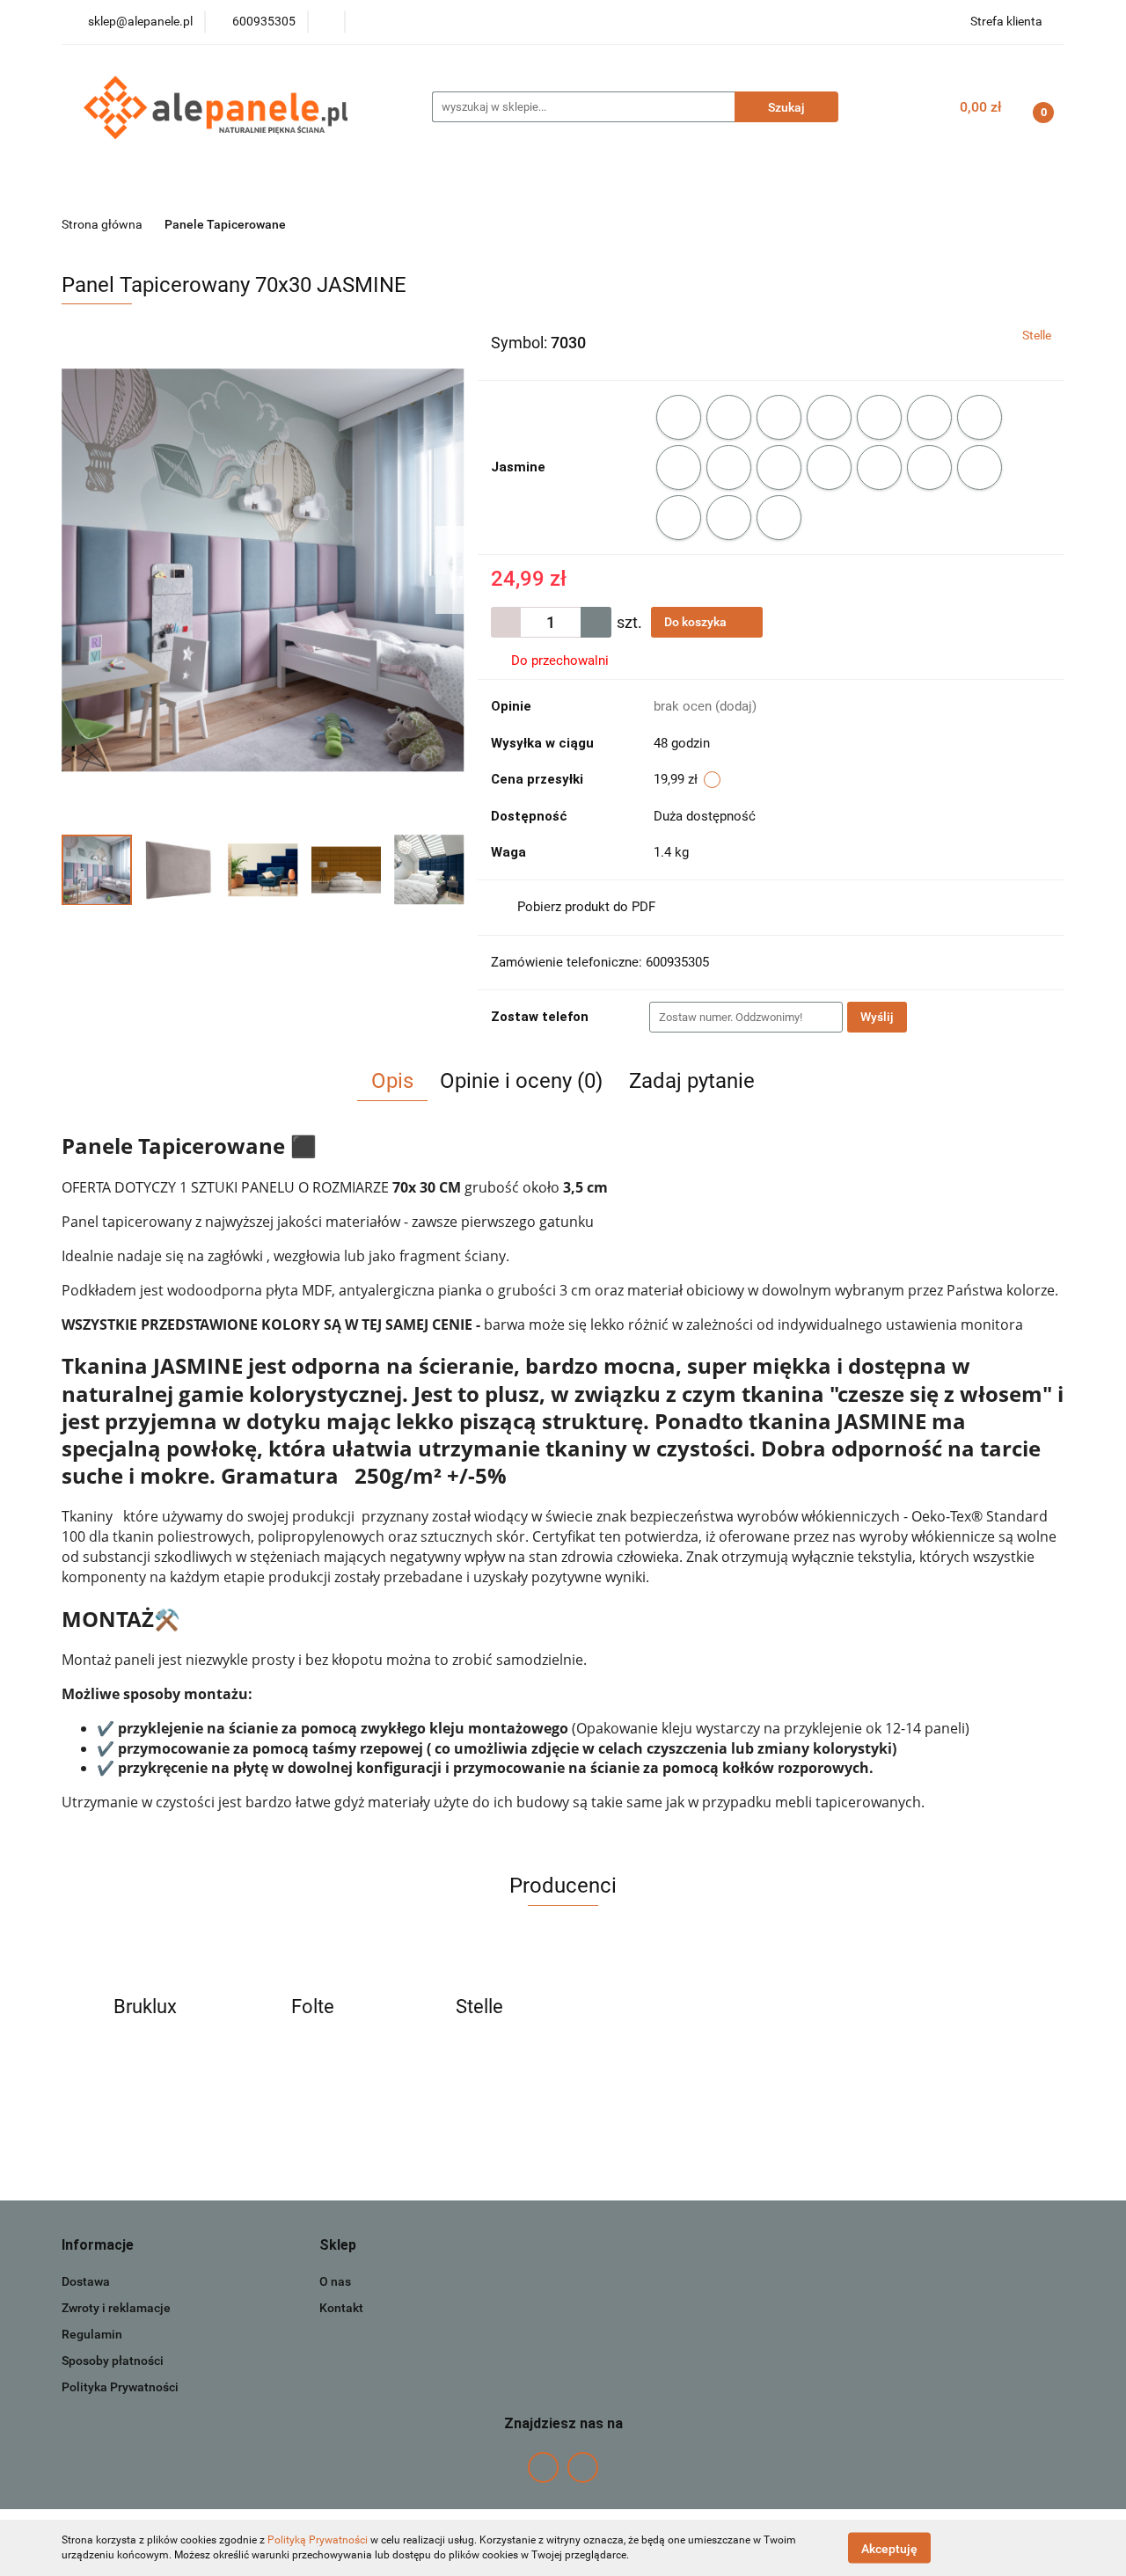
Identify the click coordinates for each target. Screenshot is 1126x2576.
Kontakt (341, 2308)
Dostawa (86, 2281)
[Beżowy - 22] (779, 417)
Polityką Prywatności (318, 2540)
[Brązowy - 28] (980, 417)
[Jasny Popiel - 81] (929, 467)
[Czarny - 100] (779, 518)
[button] (98, 2246)
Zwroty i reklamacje (116, 2308)
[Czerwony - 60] (729, 467)
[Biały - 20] (679, 417)
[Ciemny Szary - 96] (729, 518)
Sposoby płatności (113, 2361)
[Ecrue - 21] (729, 417)
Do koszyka (697, 622)
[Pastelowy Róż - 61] (779, 467)
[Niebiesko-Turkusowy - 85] (980, 467)
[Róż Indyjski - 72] (879, 467)
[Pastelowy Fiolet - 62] (829, 467)
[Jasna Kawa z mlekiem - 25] (929, 417)
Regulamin (92, 2334)
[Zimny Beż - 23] (829, 417)
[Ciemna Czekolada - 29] (679, 467)
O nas (335, 2281)
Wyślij (877, 1017)
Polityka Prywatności (120, 2387)
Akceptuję (889, 2548)
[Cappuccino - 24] (879, 417)
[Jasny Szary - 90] (679, 518)
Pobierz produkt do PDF (586, 907)
